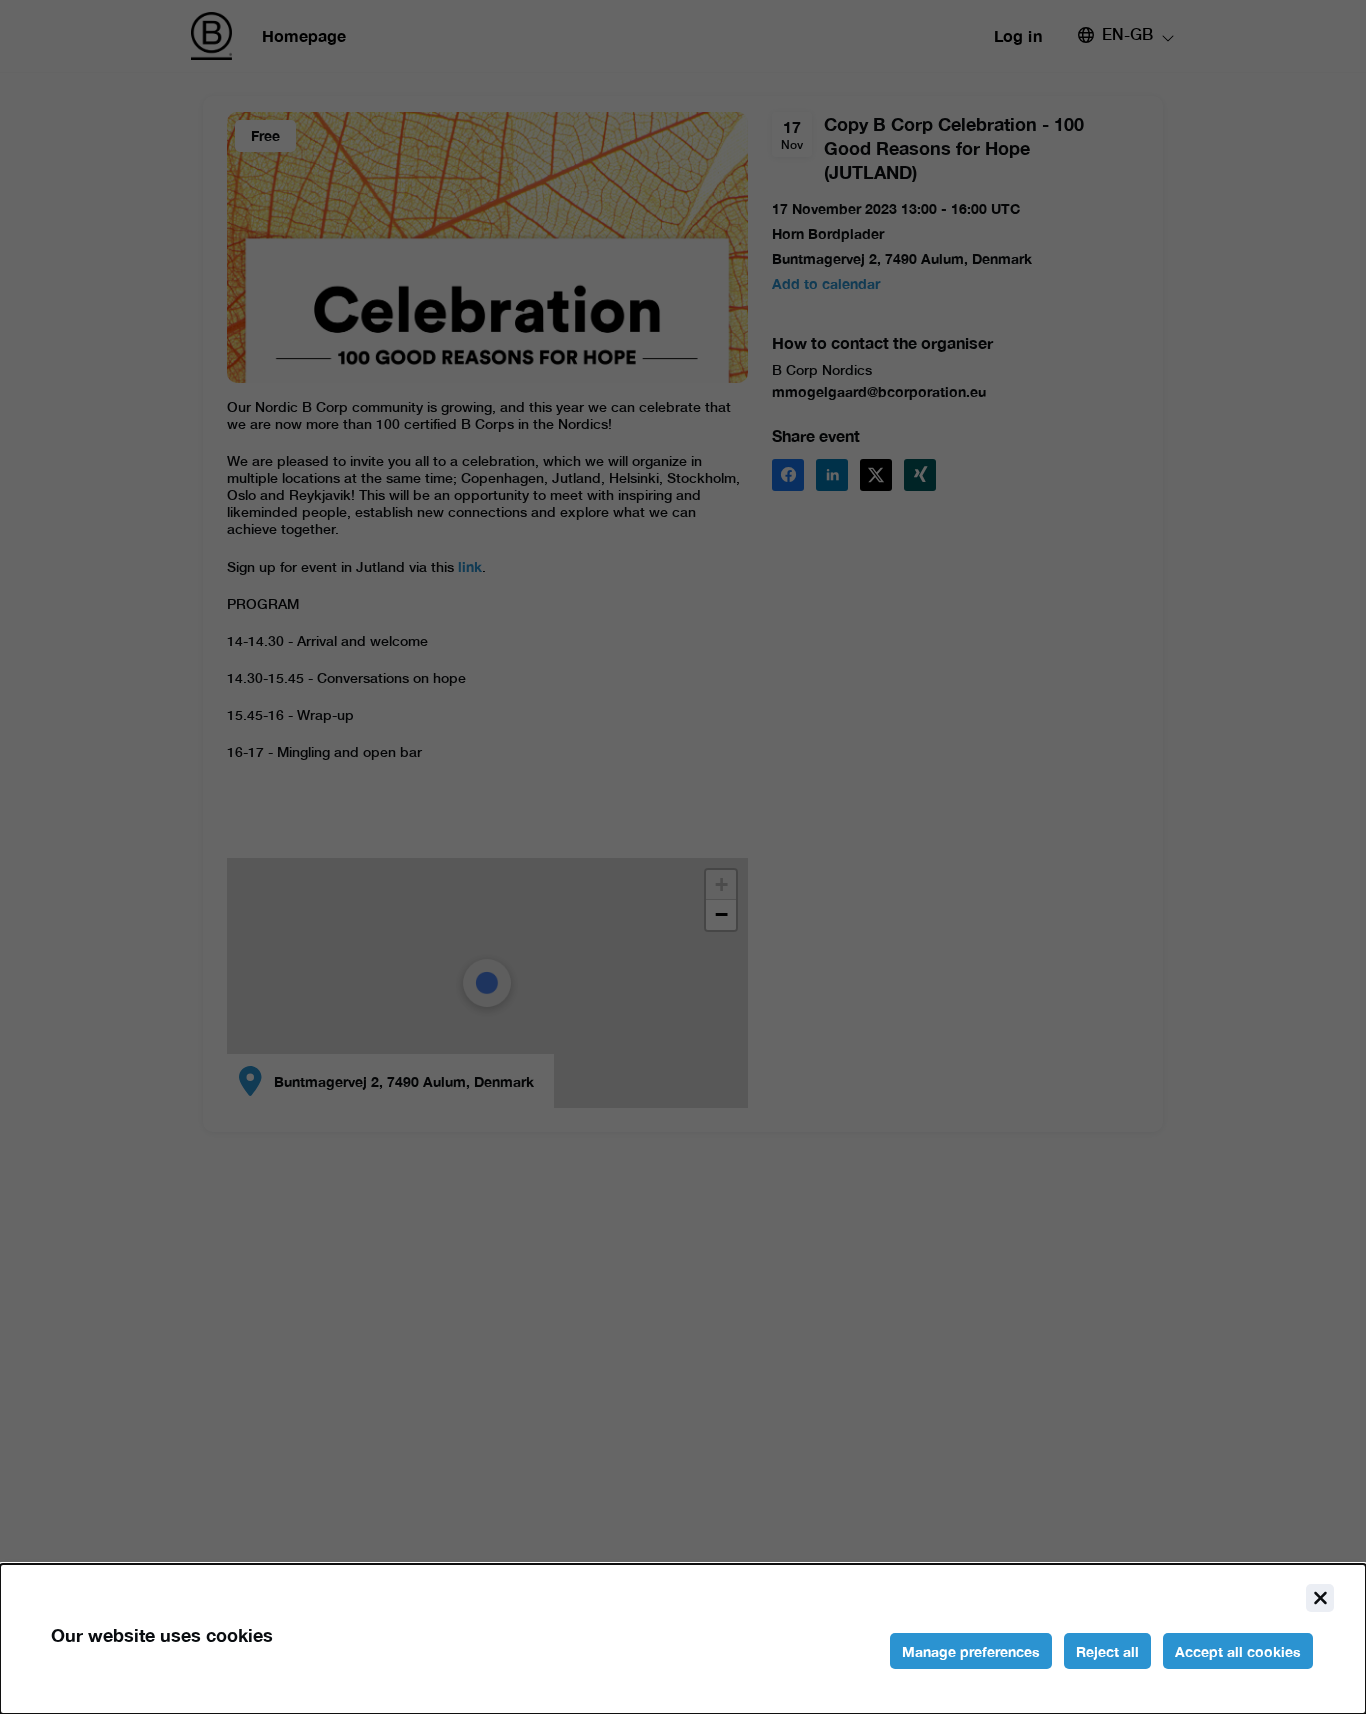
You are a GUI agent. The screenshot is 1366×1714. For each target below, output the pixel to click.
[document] (683, 1639)
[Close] (1320, 1598)
